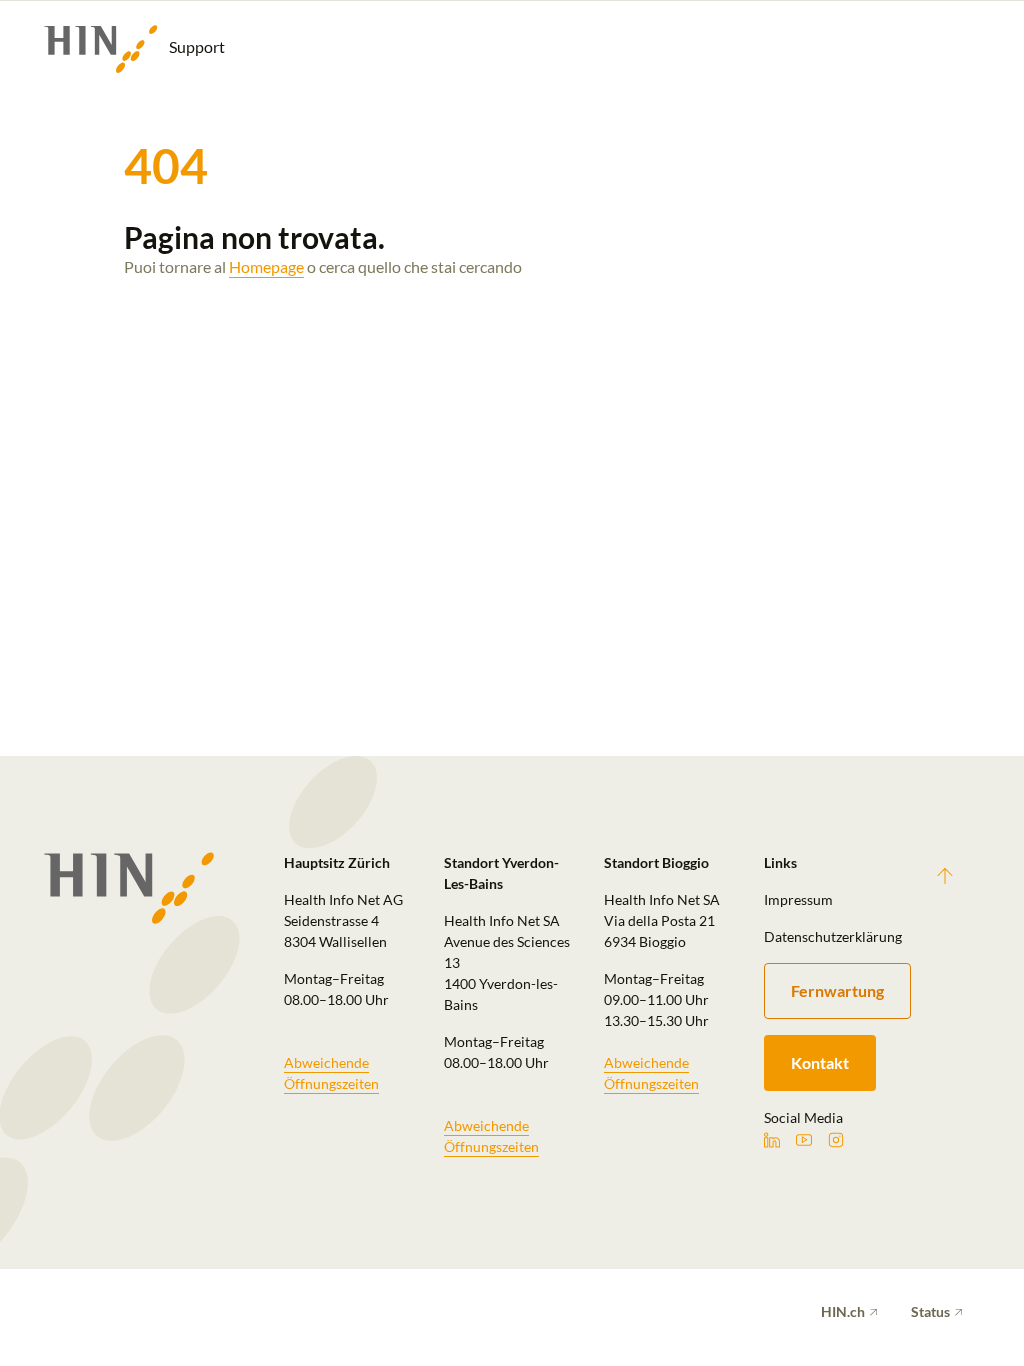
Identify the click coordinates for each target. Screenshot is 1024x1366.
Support (195, 46)
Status (930, 1311)
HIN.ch (843, 1311)
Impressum (798, 899)
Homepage (266, 266)
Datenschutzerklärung (832, 936)
